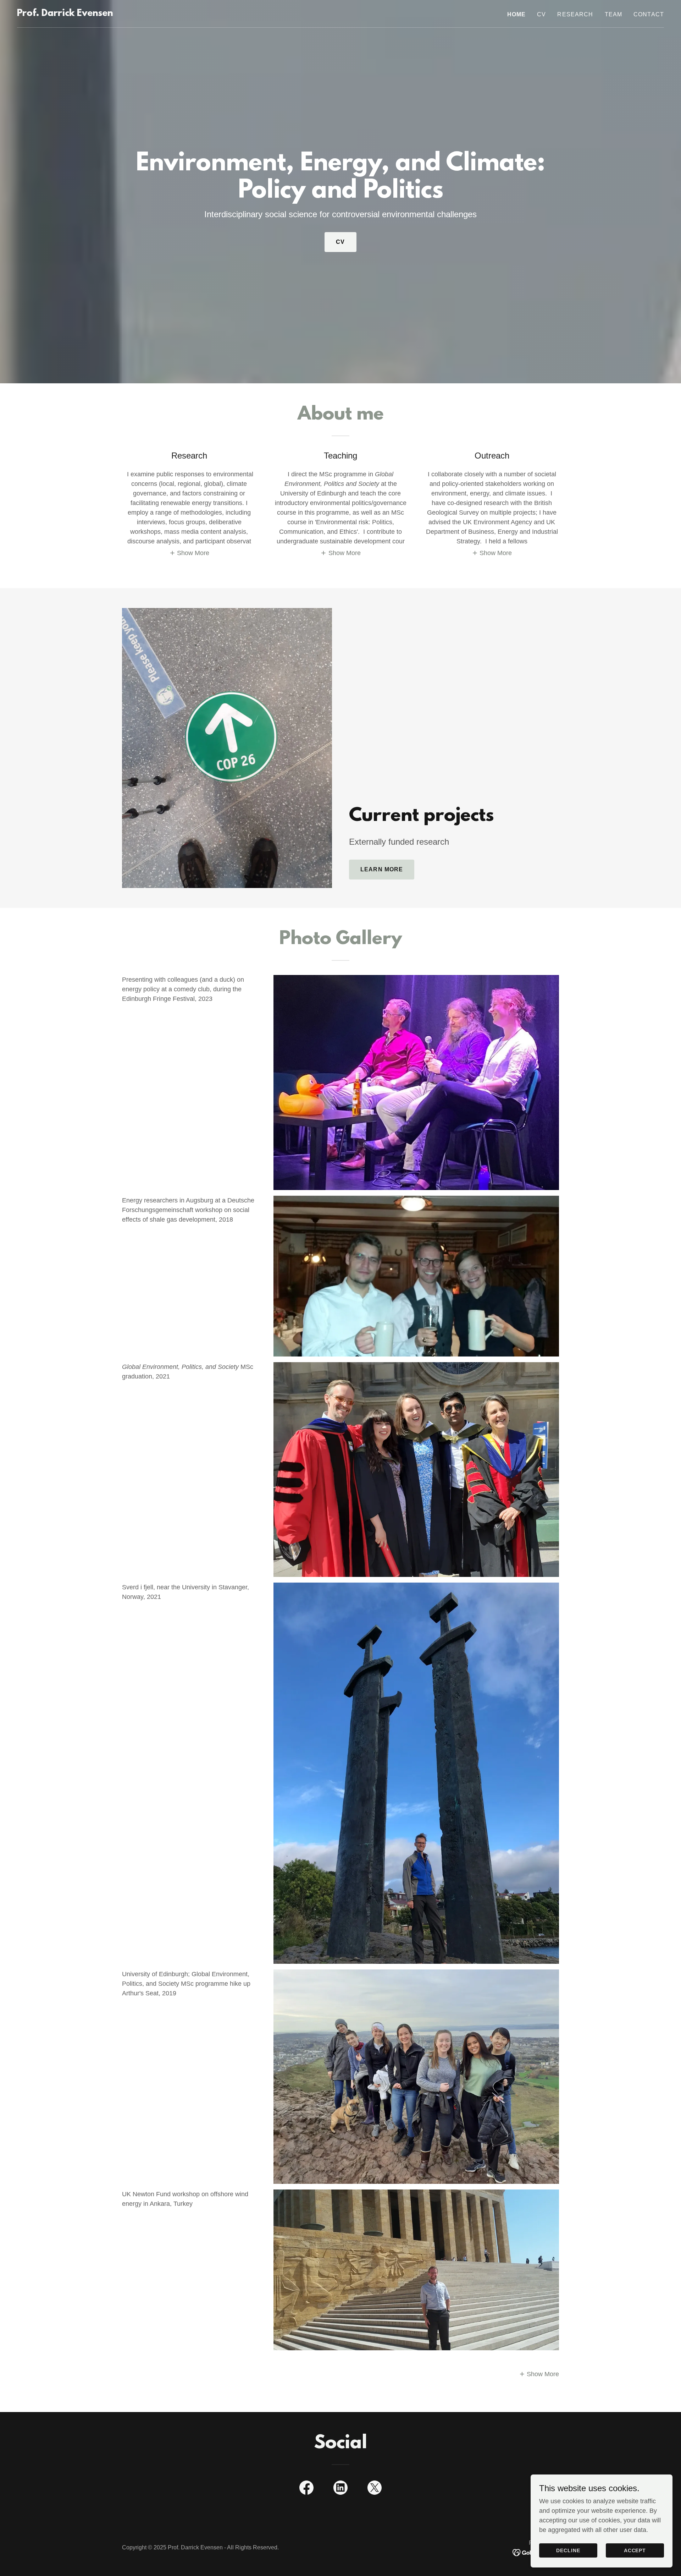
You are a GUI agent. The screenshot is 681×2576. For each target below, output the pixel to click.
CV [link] (541, 14)
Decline (568, 2550)
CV (340, 242)
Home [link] (517, 14)
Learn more (382, 869)
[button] (189, 553)
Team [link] (614, 14)
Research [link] (575, 14)
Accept (635, 2550)
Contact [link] (649, 14)
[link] (65, 14)
